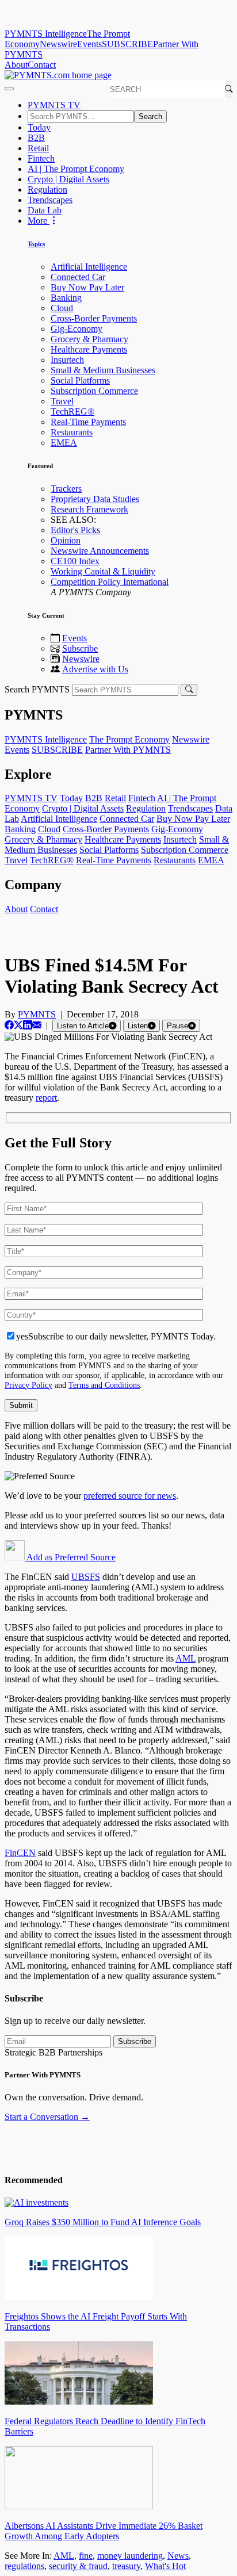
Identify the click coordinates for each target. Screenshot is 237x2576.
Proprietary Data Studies (95, 499)
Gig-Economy (77, 329)
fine (86, 2556)
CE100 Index (75, 561)
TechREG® (72, 412)
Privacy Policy (28, 1385)
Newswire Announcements (100, 551)
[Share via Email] (37, 1025)
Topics (36, 244)
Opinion (66, 540)
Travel (62, 401)
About (16, 65)
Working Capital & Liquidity (103, 571)
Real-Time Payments (88, 422)
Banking (66, 298)
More (39, 221)
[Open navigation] (9, 89)
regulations (24, 2566)
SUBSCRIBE (127, 44)
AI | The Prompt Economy (76, 169)
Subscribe (80, 648)
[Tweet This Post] (18, 1025)
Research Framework (89, 509)
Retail (38, 148)
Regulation (47, 190)
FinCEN (20, 1853)
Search (150, 116)
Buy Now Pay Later (87, 287)
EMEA (64, 443)
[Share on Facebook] (9, 1025)
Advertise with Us (95, 669)
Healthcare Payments (89, 349)
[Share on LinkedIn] (28, 1025)
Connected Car (78, 277)
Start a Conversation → (47, 2117)
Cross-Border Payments (94, 318)
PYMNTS (37, 1014)
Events (89, 44)
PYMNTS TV (54, 105)
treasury (126, 2566)
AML (186, 1658)
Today (39, 127)
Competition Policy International (110, 582)
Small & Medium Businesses (103, 370)
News (178, 2556)
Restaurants (72, 432)
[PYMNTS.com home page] (58, 75)
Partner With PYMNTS (128, 750)
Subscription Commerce (94, 391)
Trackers (66, 489)
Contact (42, 65)
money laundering (130, 2556)
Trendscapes (50, 200)
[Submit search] (189, 690)
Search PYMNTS (37, 689)
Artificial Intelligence (89, 267)
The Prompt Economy (129, 739)
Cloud (62, 308)
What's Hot (165, 2566)
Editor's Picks (75, 530)
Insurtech (67, 360)
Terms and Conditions (104, 1385)
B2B (36, 138)
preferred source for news (130, 1496)
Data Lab (45, 210)
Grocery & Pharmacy (89, 339)
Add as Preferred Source (70, 1557)
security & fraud (78, 2566)
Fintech (41, 158)
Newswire (58, 44)
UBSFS (86, 1577)
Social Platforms (80, 380)
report (46, 1098)
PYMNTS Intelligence (46, 34)
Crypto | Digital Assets (68, 179)
